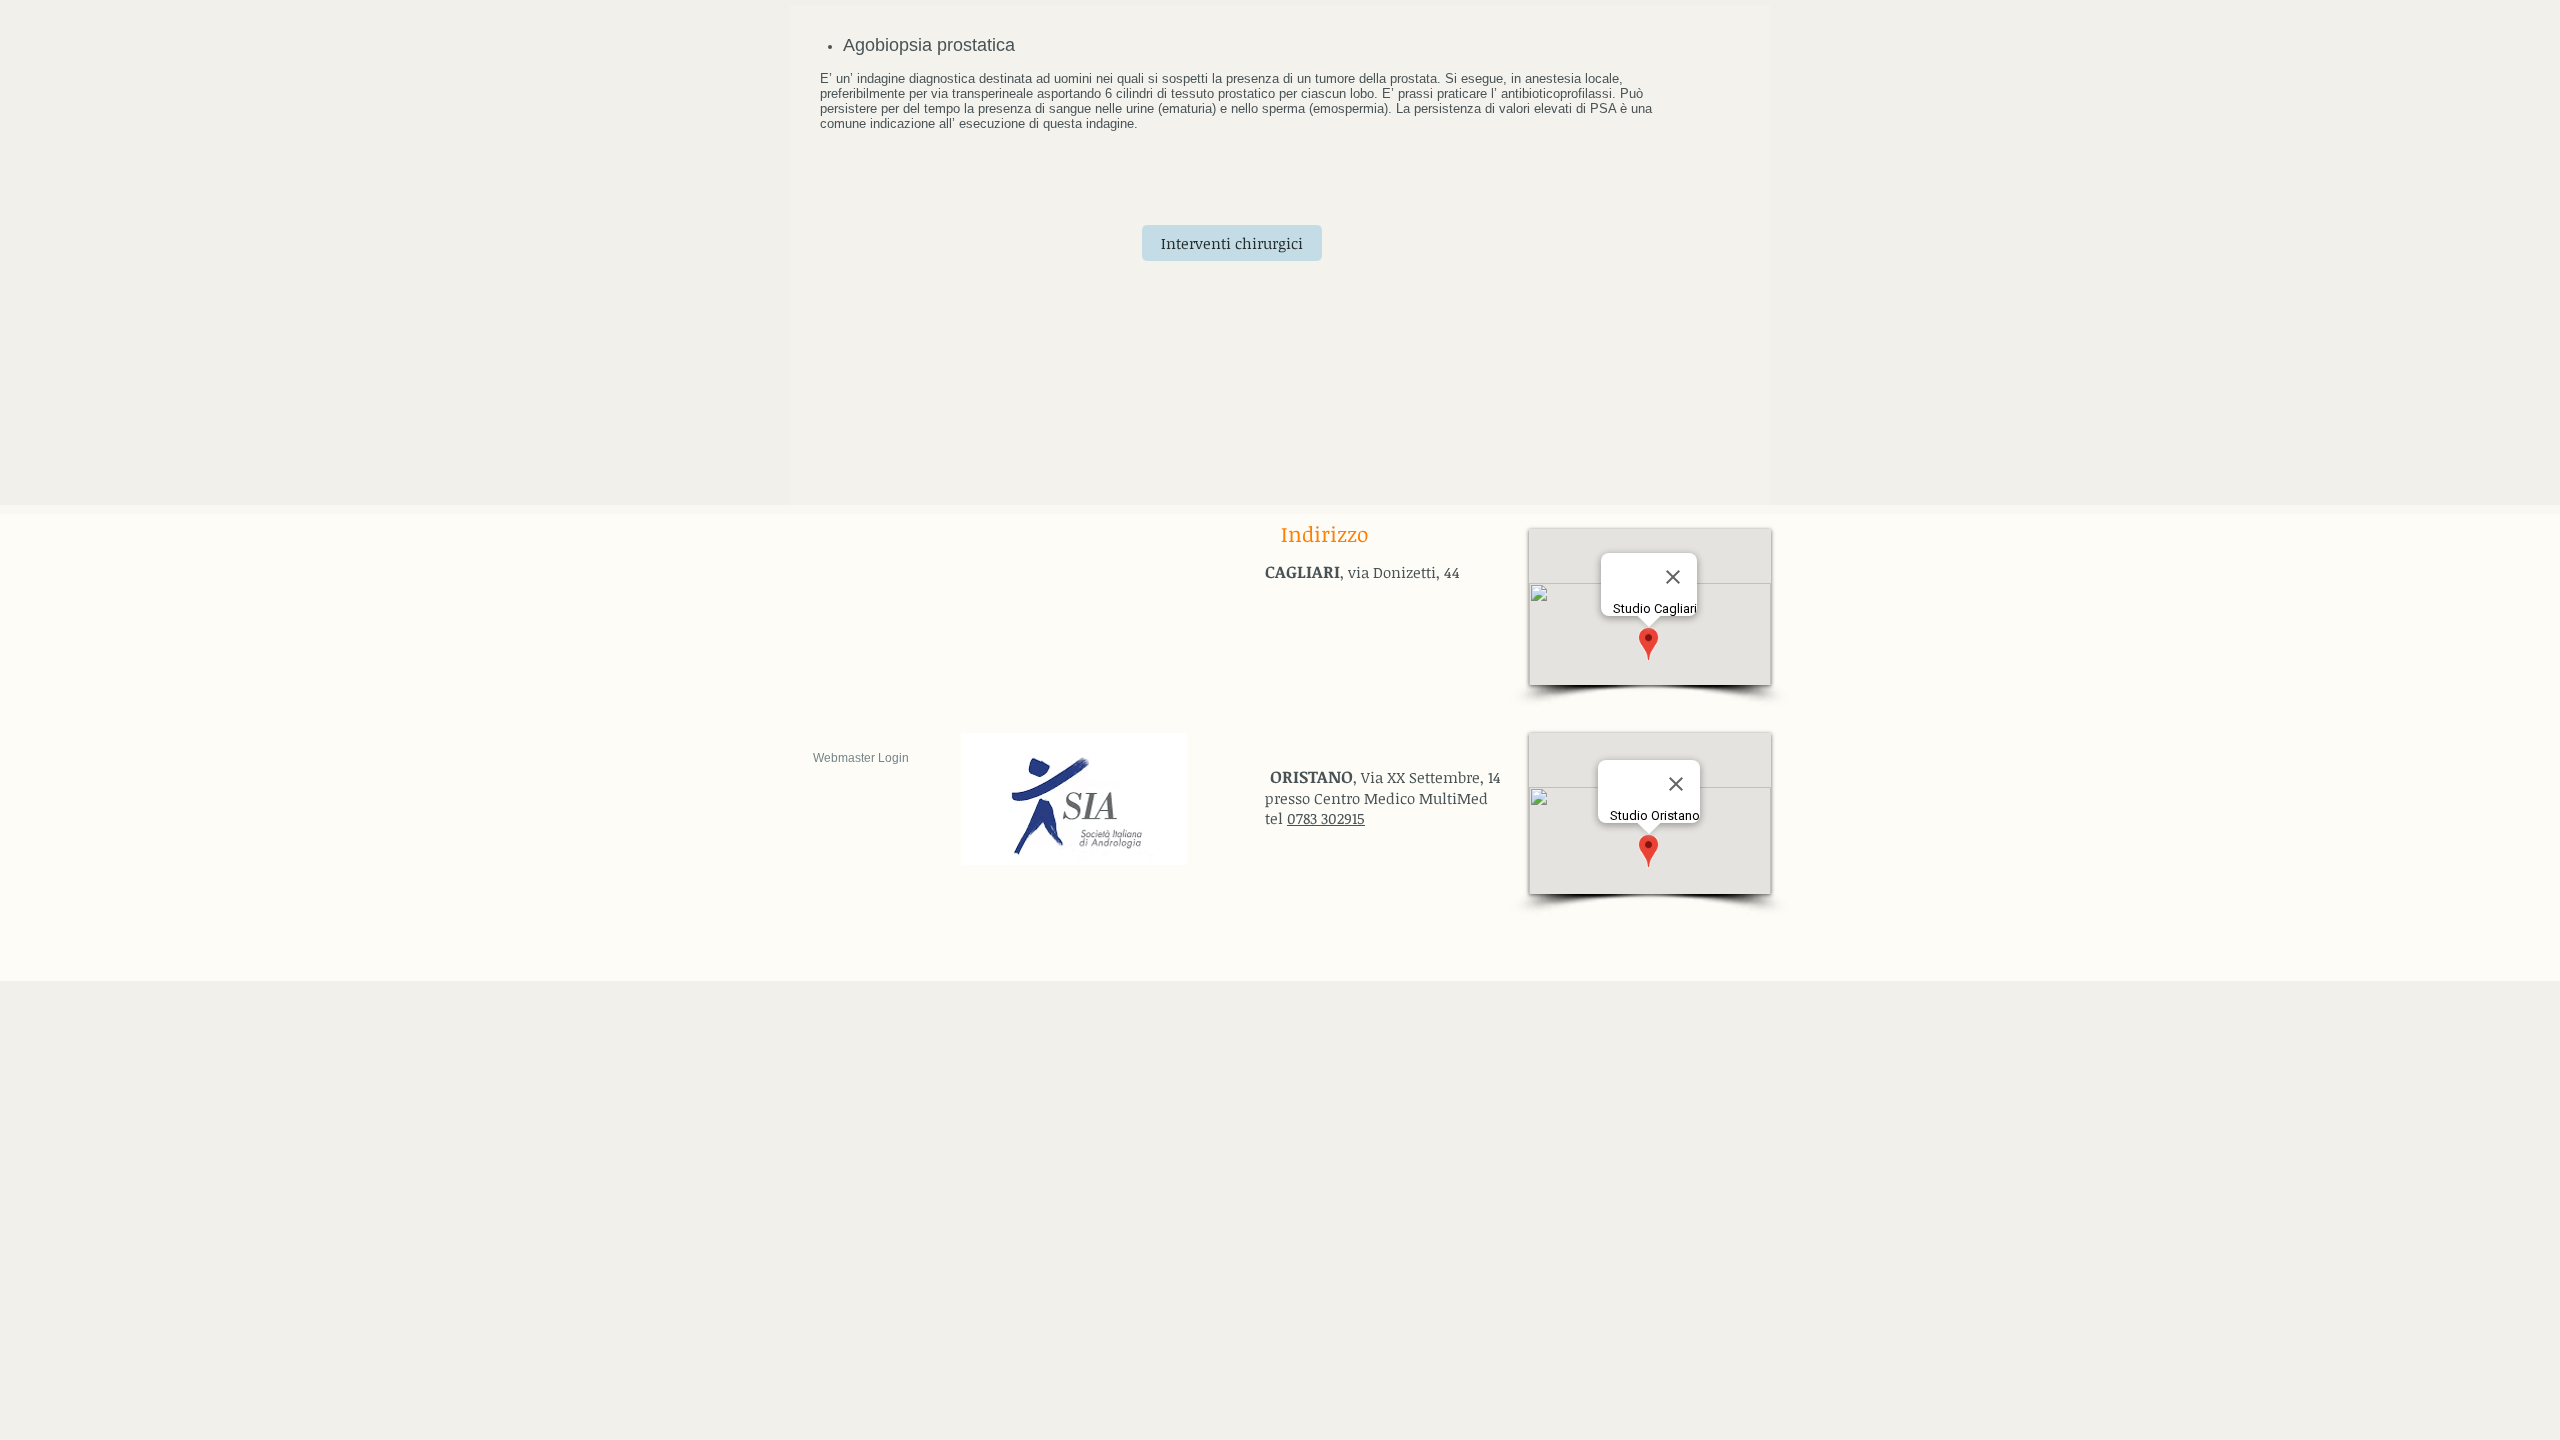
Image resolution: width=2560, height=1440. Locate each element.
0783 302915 (1326, 818)
